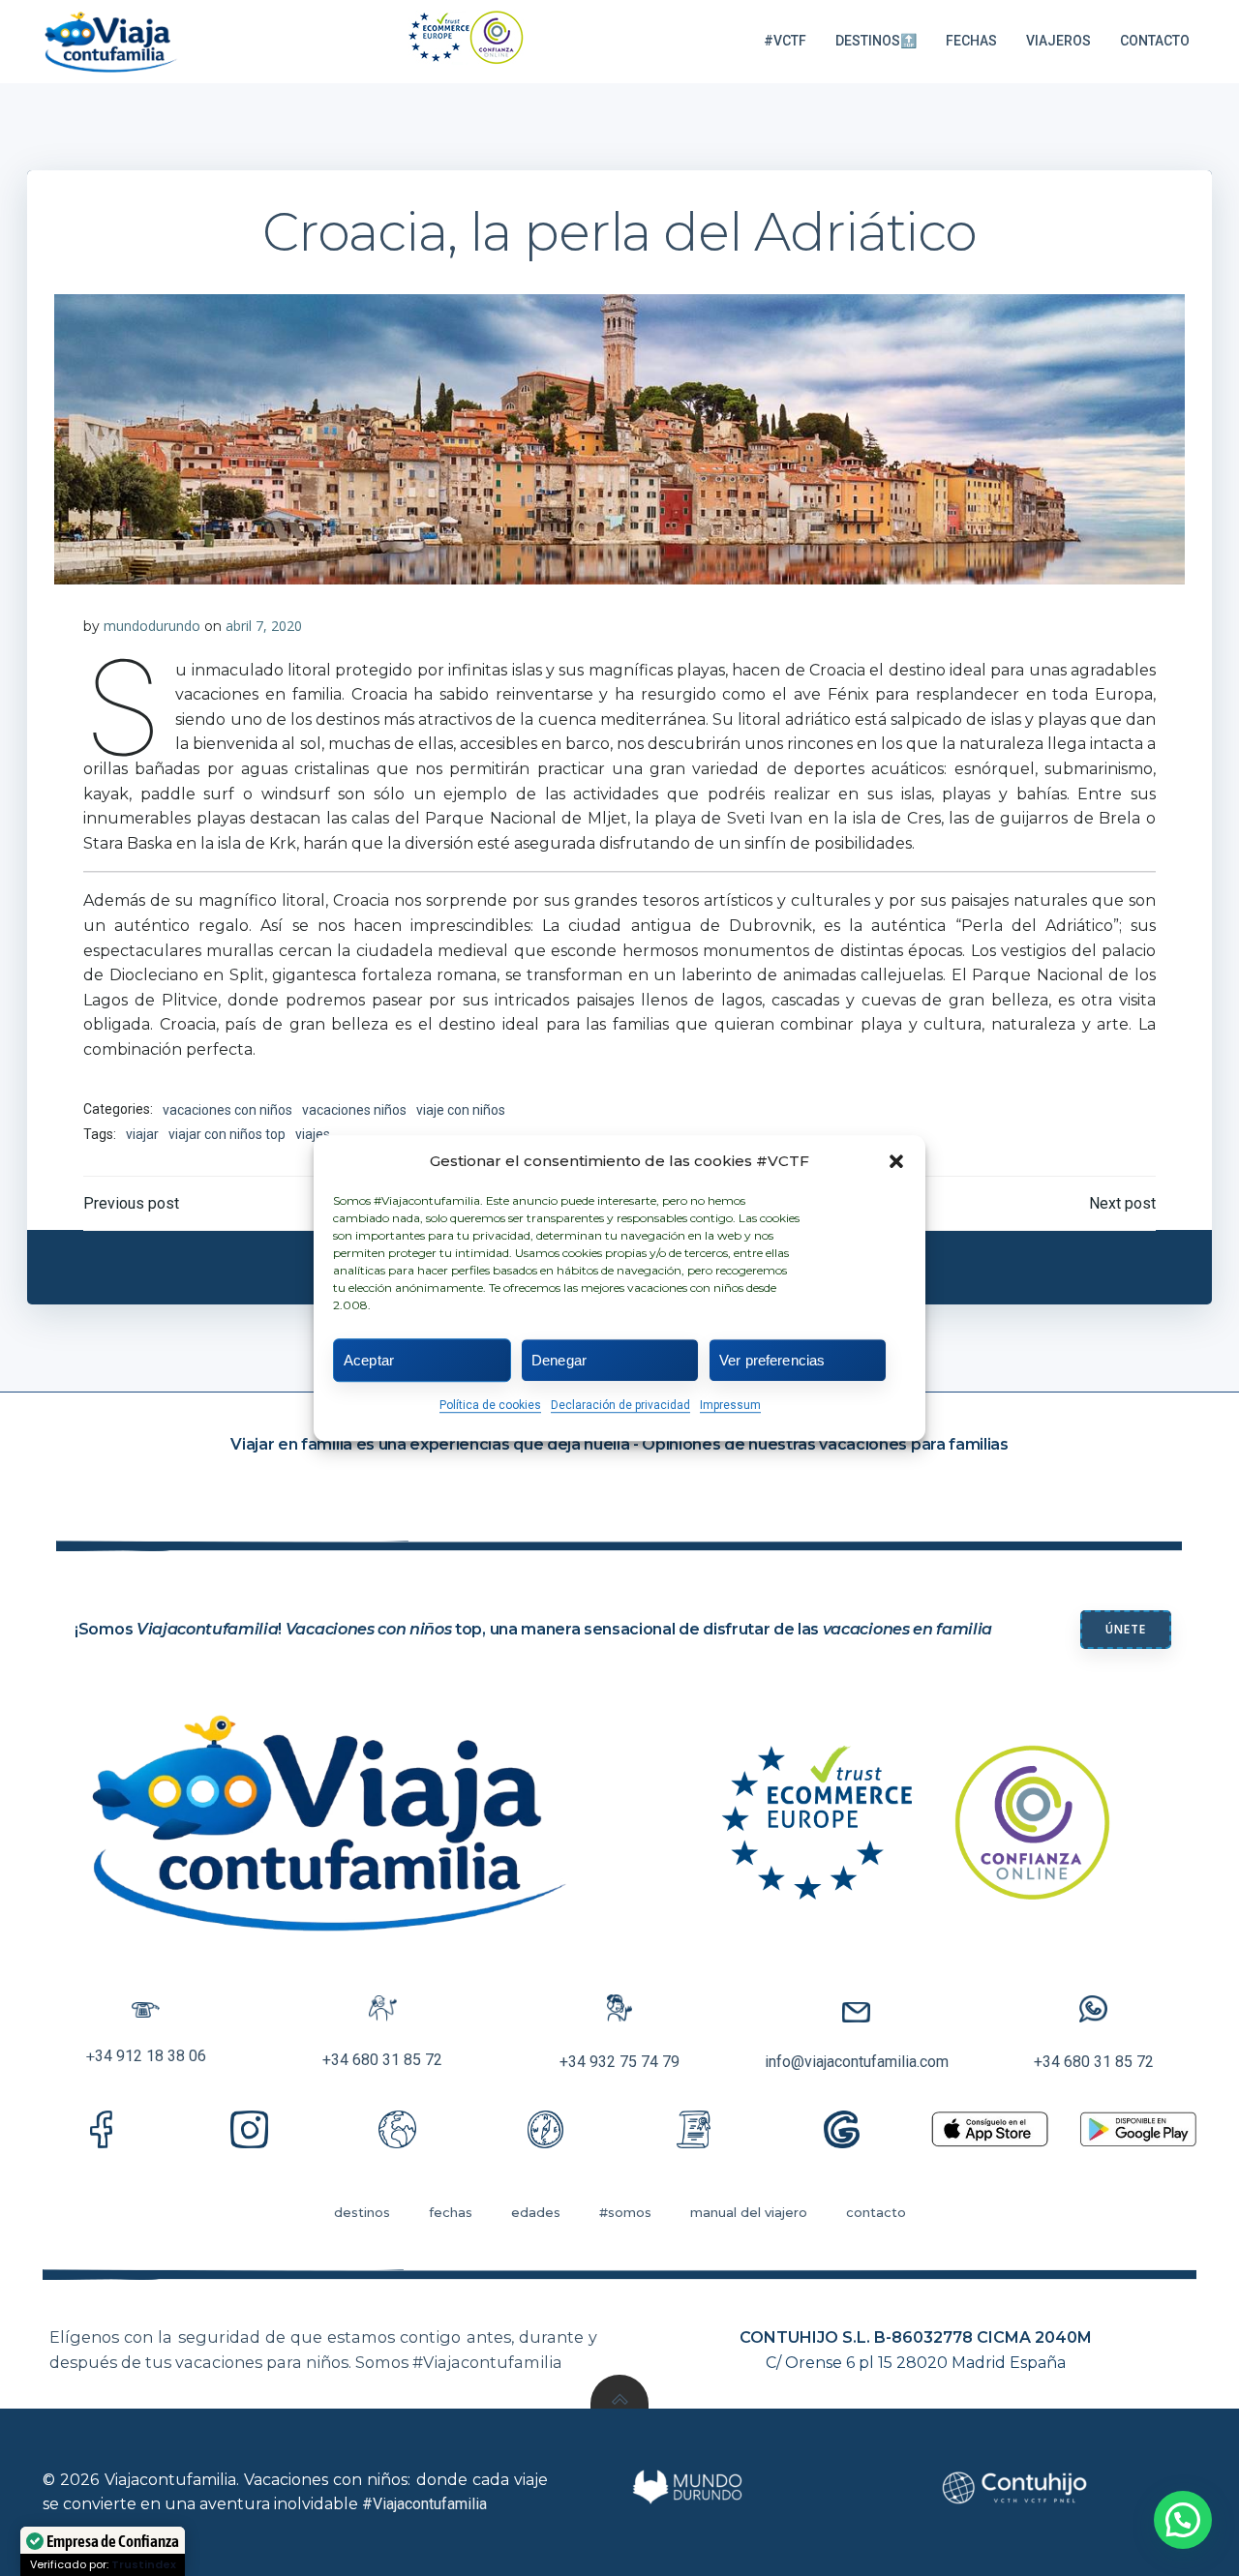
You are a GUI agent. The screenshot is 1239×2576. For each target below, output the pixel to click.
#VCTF (785, 41)
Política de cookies (490, 1405)
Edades (536, 2212)
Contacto (1155, 41)
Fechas (971, 41)
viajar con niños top (227, 1134)
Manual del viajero (749, 2212)
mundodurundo (152, 626)
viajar (142, 1134)
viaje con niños (461, 1110)
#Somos (625, 2212)
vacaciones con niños (227, 1110)
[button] (896, 1161)
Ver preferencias (772, 1360)
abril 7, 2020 (264, 626)
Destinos (362, 2212)
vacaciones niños (354, 1110)
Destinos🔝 (876, 41)
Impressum (730, 1405)
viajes (313, 1134)
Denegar (559, 1360)
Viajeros (1058, 41)
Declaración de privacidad (620, 1405)
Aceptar (369, 1360)
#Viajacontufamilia (424, 2504)
